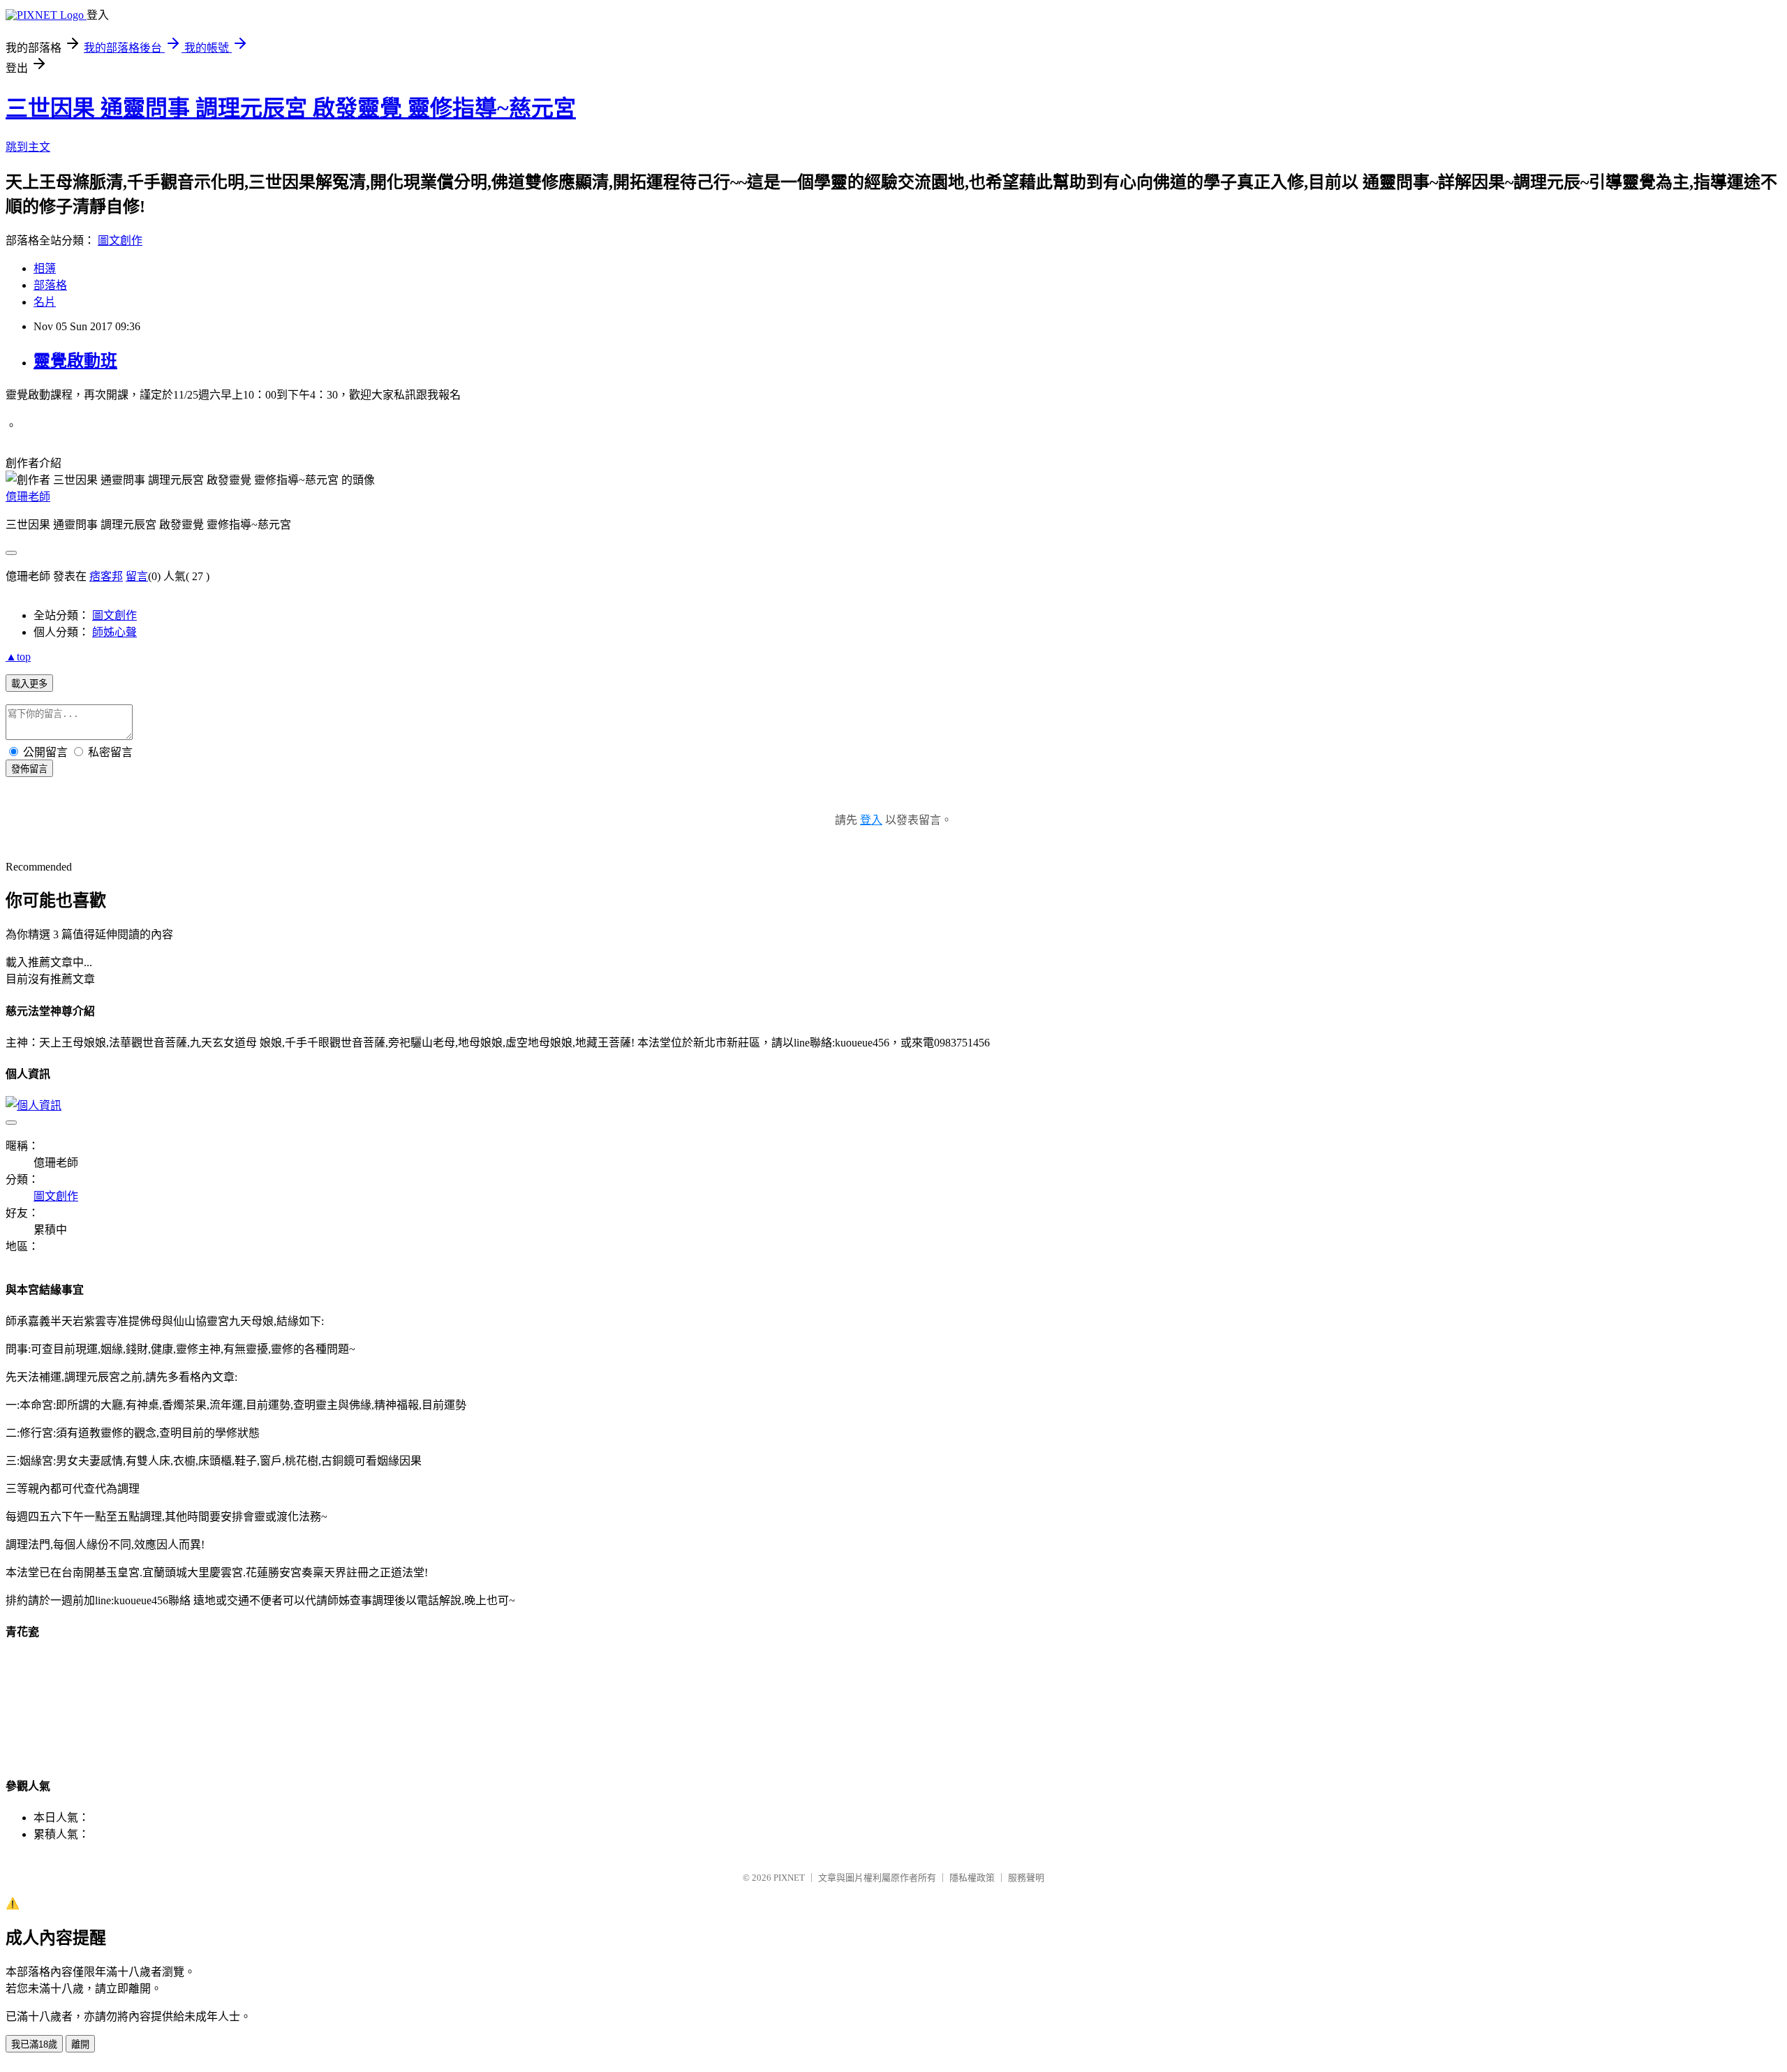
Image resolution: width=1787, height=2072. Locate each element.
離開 (80, 2044)
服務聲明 (1026, 1878)
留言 (137, 576)
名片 (45, 302)
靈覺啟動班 (75, 361)
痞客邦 (106, 576)
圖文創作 (120, 240)
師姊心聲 (114, 632)
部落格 (50, 285)
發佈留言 (29, 769)
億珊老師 (28, 497)
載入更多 (29, 684)
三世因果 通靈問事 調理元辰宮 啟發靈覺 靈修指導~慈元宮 (291, 108)
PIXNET (789, 1878)
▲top (18, 657)
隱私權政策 (972, 1878)
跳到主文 (28, 147)
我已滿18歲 (34, 2044)
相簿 (45, 268)
